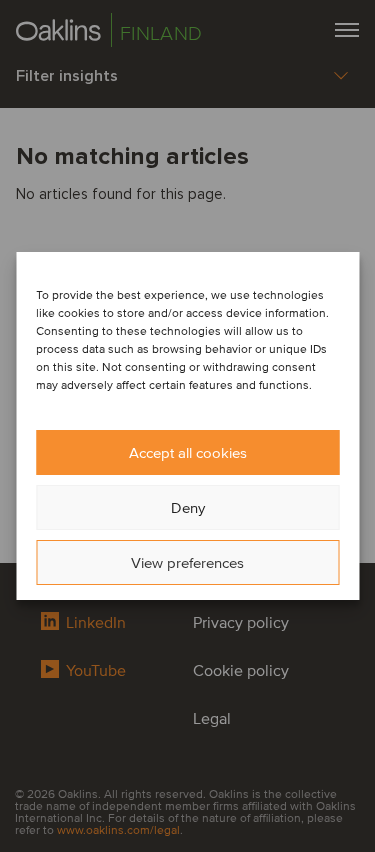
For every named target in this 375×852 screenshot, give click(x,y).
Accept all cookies (188, 453)
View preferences (187, 563)
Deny (188, 508)
